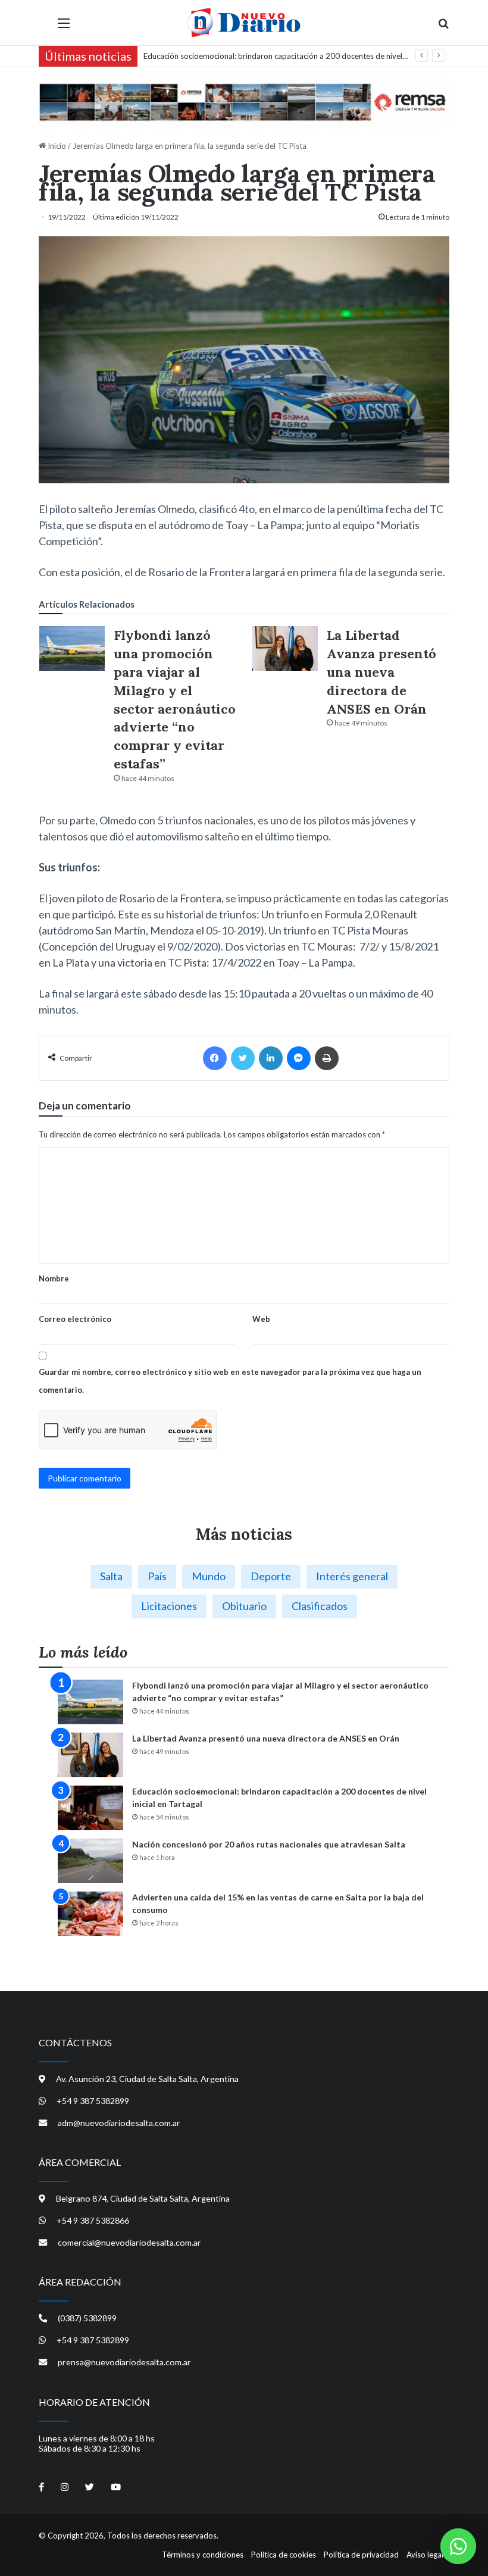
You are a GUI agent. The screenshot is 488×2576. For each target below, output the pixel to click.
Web (261, 1319)
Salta (111, 1576)
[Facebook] (215, 1058)
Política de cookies (284, 2555)
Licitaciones (169, 1606)
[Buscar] (443, 27)
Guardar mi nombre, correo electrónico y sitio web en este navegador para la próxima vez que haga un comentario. (230, 1381)
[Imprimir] (327, 1058)
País (157, 1576)
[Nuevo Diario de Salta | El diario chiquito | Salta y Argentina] (244, 23)
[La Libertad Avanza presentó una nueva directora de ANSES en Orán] (285, 648)
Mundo (209, 1576)
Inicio (56, 146)
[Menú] (64, 27)
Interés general (352, 1576)
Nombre (54, 1278)
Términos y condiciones (203, 2555)
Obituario (244, 1606)
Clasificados (320, 1606)
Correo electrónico (75, 1319)
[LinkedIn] (271, 1058)
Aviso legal (425, 2555)
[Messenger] (299, 1058)
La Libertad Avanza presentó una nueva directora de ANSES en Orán (381, 672)
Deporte (271, 1576)
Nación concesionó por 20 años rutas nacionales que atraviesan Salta (263, 56)
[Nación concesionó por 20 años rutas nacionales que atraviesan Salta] (90, 1861)
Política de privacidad (361, 2555)
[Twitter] (243, 1058)
